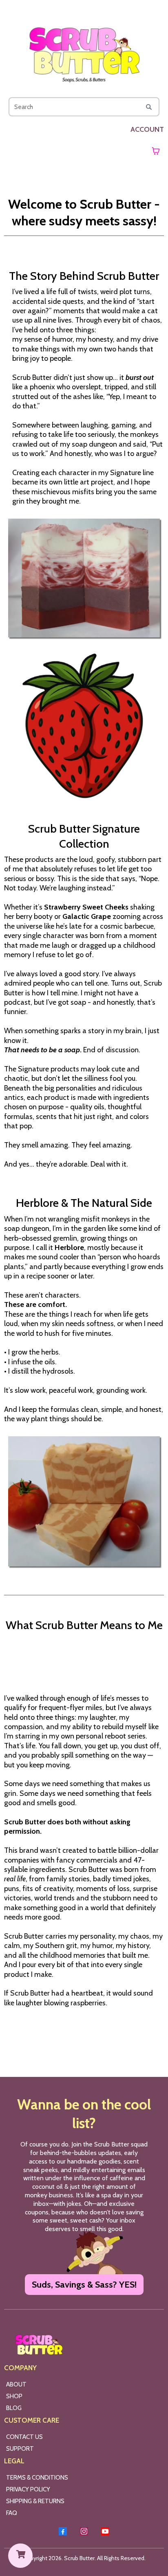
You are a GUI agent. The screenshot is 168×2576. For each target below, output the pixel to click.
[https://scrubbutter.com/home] (84, 50)
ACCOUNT (147, 129)
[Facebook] (63, 2531)
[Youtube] (105, 2531)
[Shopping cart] (156, 151)
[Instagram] (84, 2531)
